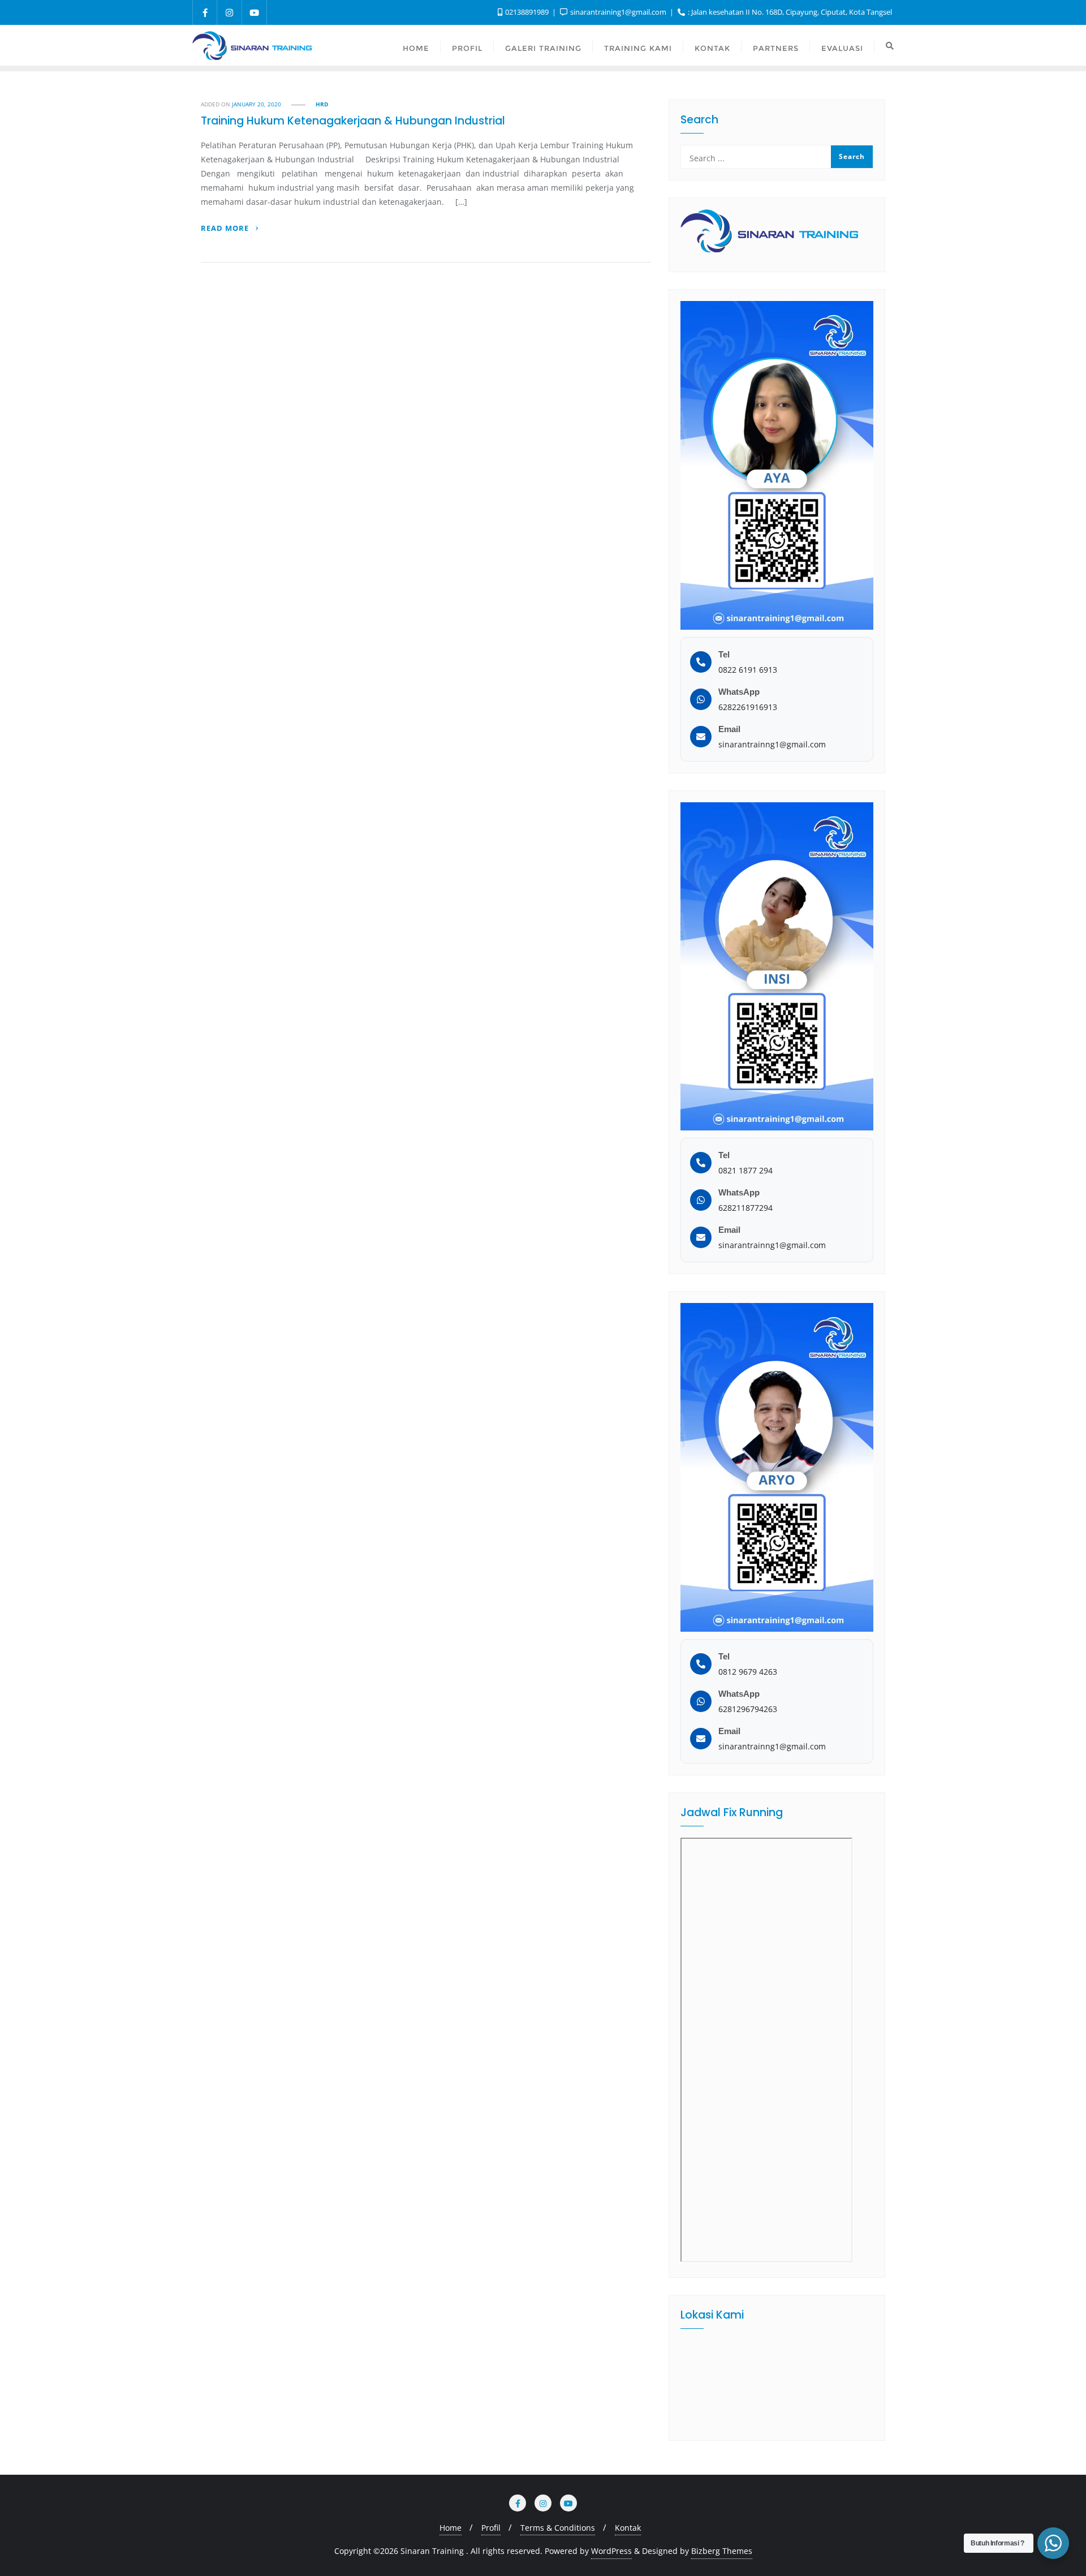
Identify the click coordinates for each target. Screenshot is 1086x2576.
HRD (322, 104)
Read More (226, 228)
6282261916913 (748, 707)
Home (451, 2528)
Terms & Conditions (558, 2528)
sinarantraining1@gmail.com (618, 12)
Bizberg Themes (722, 2551)
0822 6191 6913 (748, 670)
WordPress (611, 2551)
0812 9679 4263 (748, 1672)
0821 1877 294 (745, 1170)
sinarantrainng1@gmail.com (772, 744)
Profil (491, 2528)
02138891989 (527, 12)
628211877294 (745, 1208)
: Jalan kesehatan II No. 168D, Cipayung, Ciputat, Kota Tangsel (789, 12)
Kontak (628, 2528)
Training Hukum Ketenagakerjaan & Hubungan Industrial (353, 121)
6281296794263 (748, 1709)
